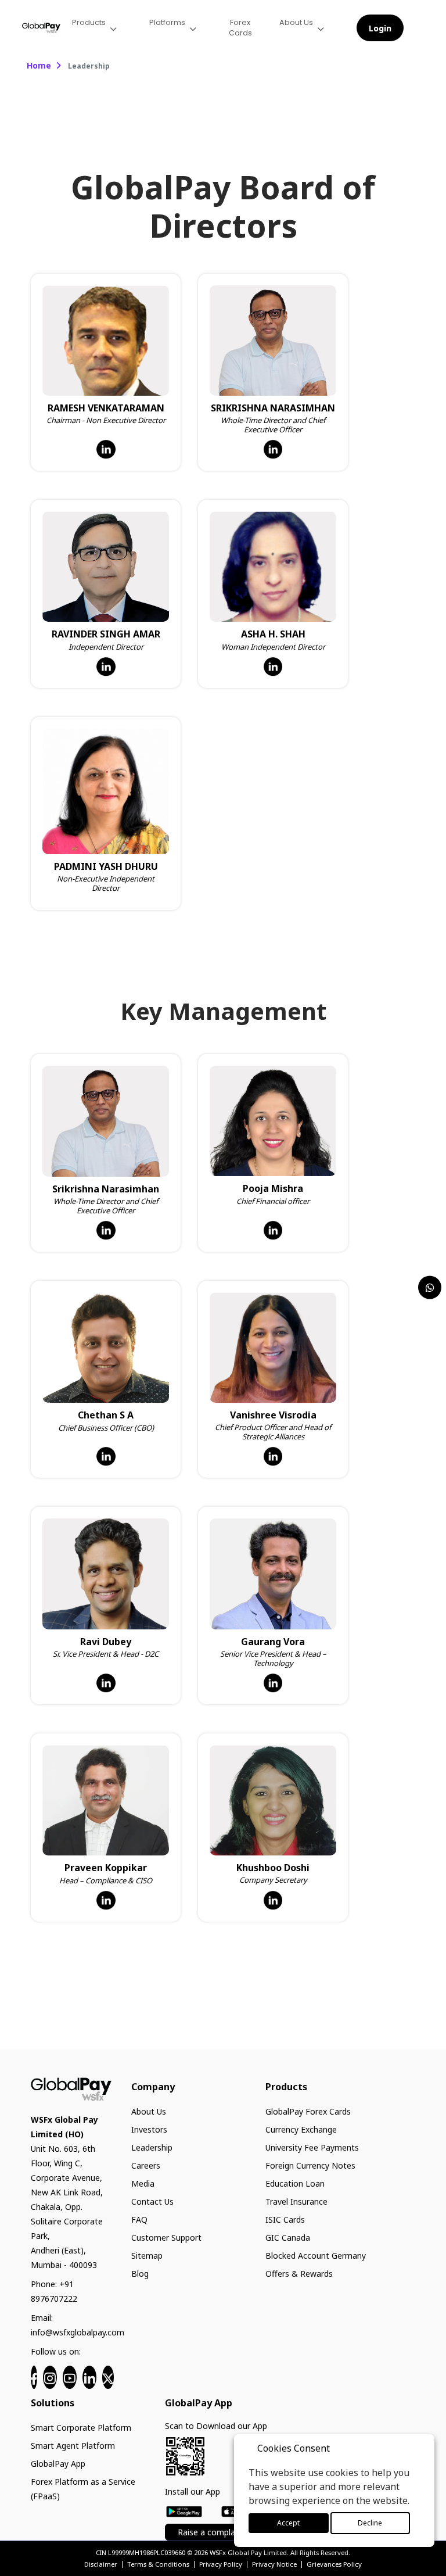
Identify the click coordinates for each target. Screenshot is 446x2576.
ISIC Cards (285, 2219)
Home (39, 65)
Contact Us (152, 2201)
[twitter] (108, 2377)
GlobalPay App (58, 2464)
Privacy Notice (274, 2564)
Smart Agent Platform (73, 2446)
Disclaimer (101, 2564)
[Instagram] (50, 2377)
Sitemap (147, 2256)
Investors (149, 2129)
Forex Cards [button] (240, 28)
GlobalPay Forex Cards (308, 2111)
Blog (140, 2274)
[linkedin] (89, 2377)
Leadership (152, 2147)
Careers (146, 2165)
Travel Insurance (296, 2201)
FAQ (139, 2219)
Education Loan (295, 2183)
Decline (370, 2523)
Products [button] (89, 22)
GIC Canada (288, 2238)
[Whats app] (430, 1287)
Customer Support (166, 2238)
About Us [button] (296, 22)
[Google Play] (184, 2510)
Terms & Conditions (158, 2564)
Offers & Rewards (299, 2274)
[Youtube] (70, 2377)
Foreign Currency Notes (310, 2165)
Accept (288, 2523)
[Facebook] (34, 2377)
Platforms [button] (167, 22)
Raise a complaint (211, 2532)
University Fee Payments (312, 2147)
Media (143, 2183)
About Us (149, 2111)
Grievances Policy (334, 2564)
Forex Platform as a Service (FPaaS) (83, 2489)
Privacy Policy (221, 2564)
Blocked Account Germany (316, 2256)
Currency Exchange (301, 2129)
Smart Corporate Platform (81, 2428)
